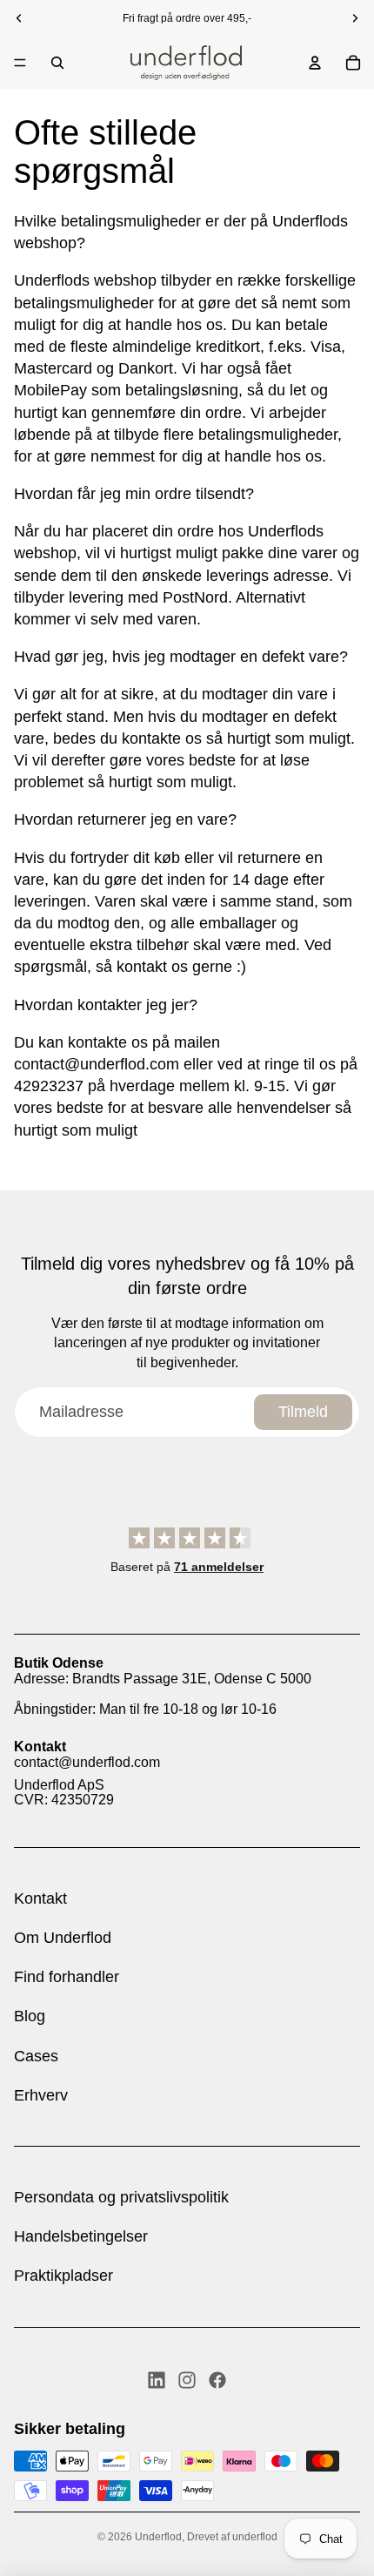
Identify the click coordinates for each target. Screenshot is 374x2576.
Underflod (158, 2537)
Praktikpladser (63, 2276)
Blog (30, 2016)
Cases (36, 2056)
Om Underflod (63, 1938)
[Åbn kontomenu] (315, 63)
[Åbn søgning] (57, 63)
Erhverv (41, 2095)
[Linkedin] (157, 2380)
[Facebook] (217, 2380)
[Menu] (20, 63)
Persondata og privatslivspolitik (121, 2197)
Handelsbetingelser (81, 2236)
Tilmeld (303, 1412)
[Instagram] (187, 2380)
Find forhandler (67, 1977)
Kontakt (40, 1898)
